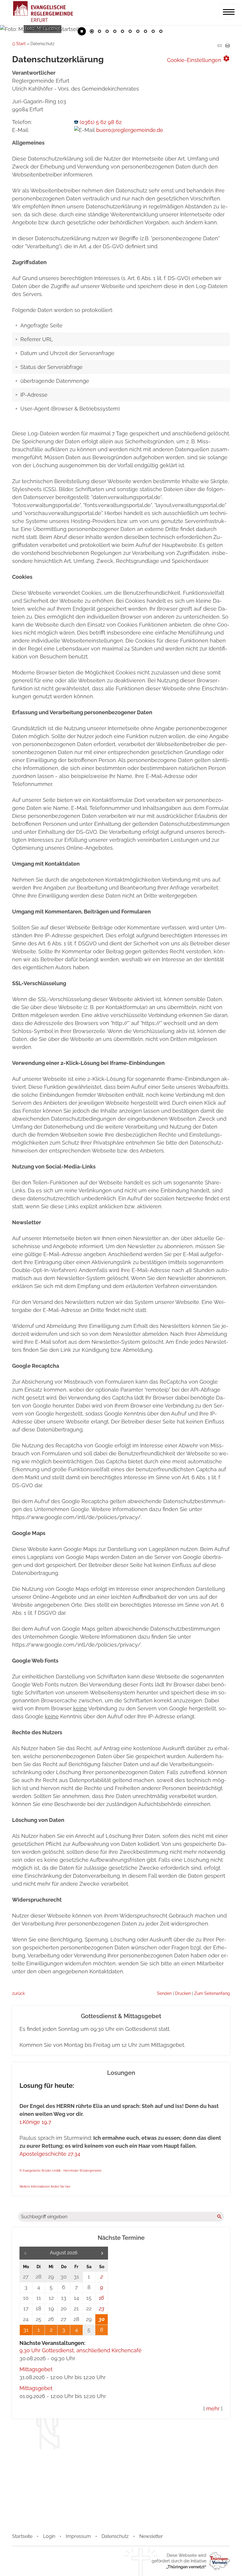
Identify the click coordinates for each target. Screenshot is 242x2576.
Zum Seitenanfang (212, 1993)
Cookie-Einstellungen (198, 59)
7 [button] (138, 32)
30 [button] (102, 2319)
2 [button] (99, 32)
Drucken (183, 1993)
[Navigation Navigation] (229, 12)
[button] (102, 2253)
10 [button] (161, 32)
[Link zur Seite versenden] (219, 46)
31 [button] (26, 2330)
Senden (164, 1993)
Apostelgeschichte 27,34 (50, 2154)
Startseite (22, 2536)
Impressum (78, 2536)
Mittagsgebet (36, 2369)
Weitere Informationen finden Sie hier (45, 2187)
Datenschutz (115, 2536)
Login (49, 2536)
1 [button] (92, 32)
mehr (213, 2409)
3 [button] (107, 32)
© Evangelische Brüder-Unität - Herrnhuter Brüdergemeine (60, 2171)
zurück (18, 1993)
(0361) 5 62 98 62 (101, 122)
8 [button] (145, 32)
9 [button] (153, 32)
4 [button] (115, 32)
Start (21, 44)
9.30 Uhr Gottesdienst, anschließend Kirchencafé (81, 2350)
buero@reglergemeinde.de (130, 130)
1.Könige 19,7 (35, 2122)
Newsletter (151, 2536)
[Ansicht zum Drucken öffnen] (228, 46)
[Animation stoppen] (82, 31)
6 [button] (130, 32)
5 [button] (122, 32)
